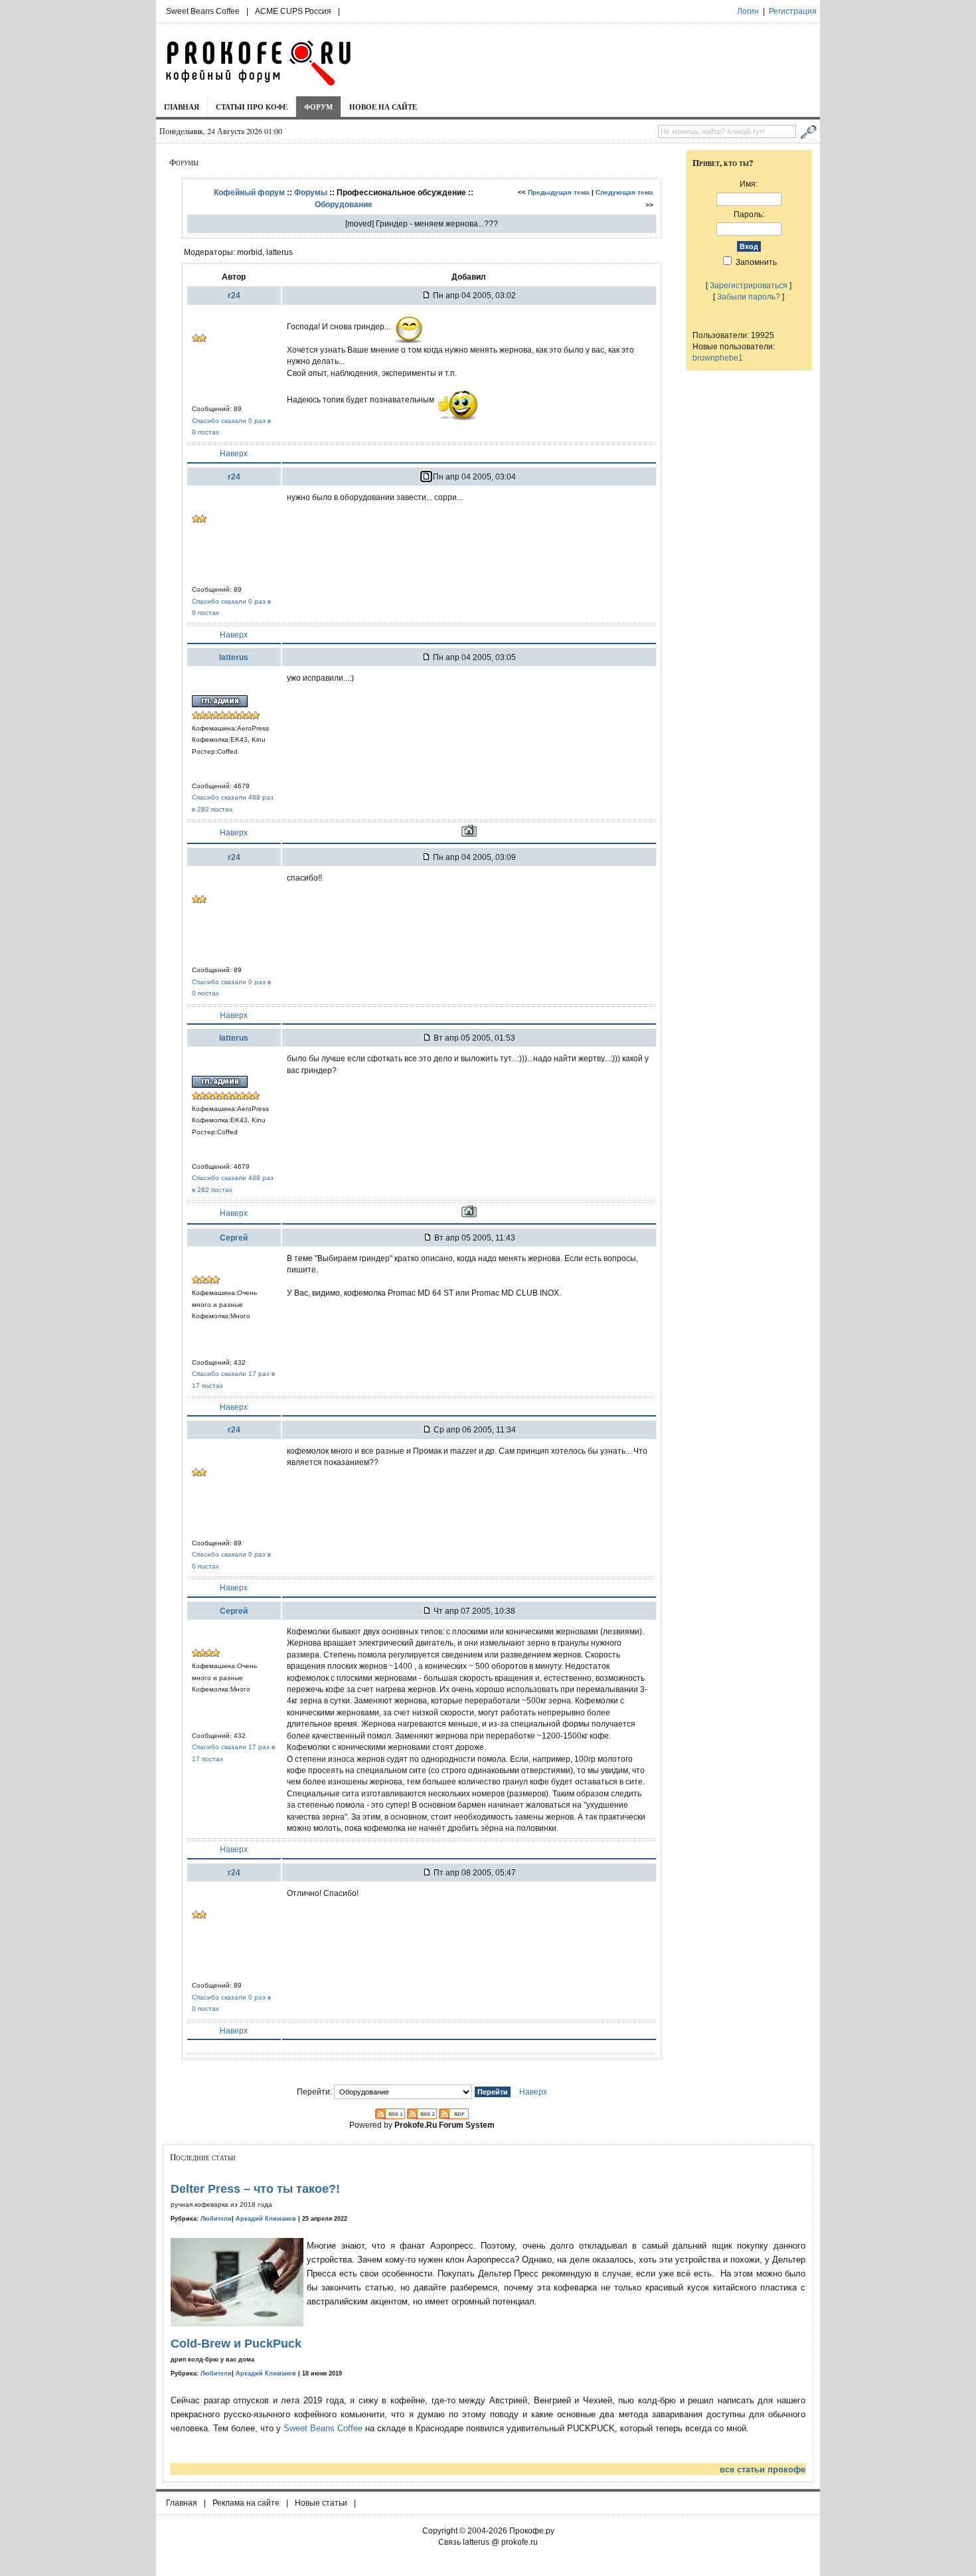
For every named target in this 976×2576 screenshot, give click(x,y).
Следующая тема (624, 192)
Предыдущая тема (559, 192)
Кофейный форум (249, 192)
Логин (748, 11)
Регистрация (793, 11)
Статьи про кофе (252, 107)
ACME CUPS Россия (293, 11)
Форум (318, 107)
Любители (216, 2219)
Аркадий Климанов (266, 2219)
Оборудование (344, 204)
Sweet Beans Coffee (203, 11)
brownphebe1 (718, 358)
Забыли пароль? (749, 297)
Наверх (234, 453)
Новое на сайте (383, 107)
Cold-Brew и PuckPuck (236, 2344)
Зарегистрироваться (749, 285)
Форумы (311, 192)
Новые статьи (321, 2503)
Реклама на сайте (246, 2503)
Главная (182, 107)
